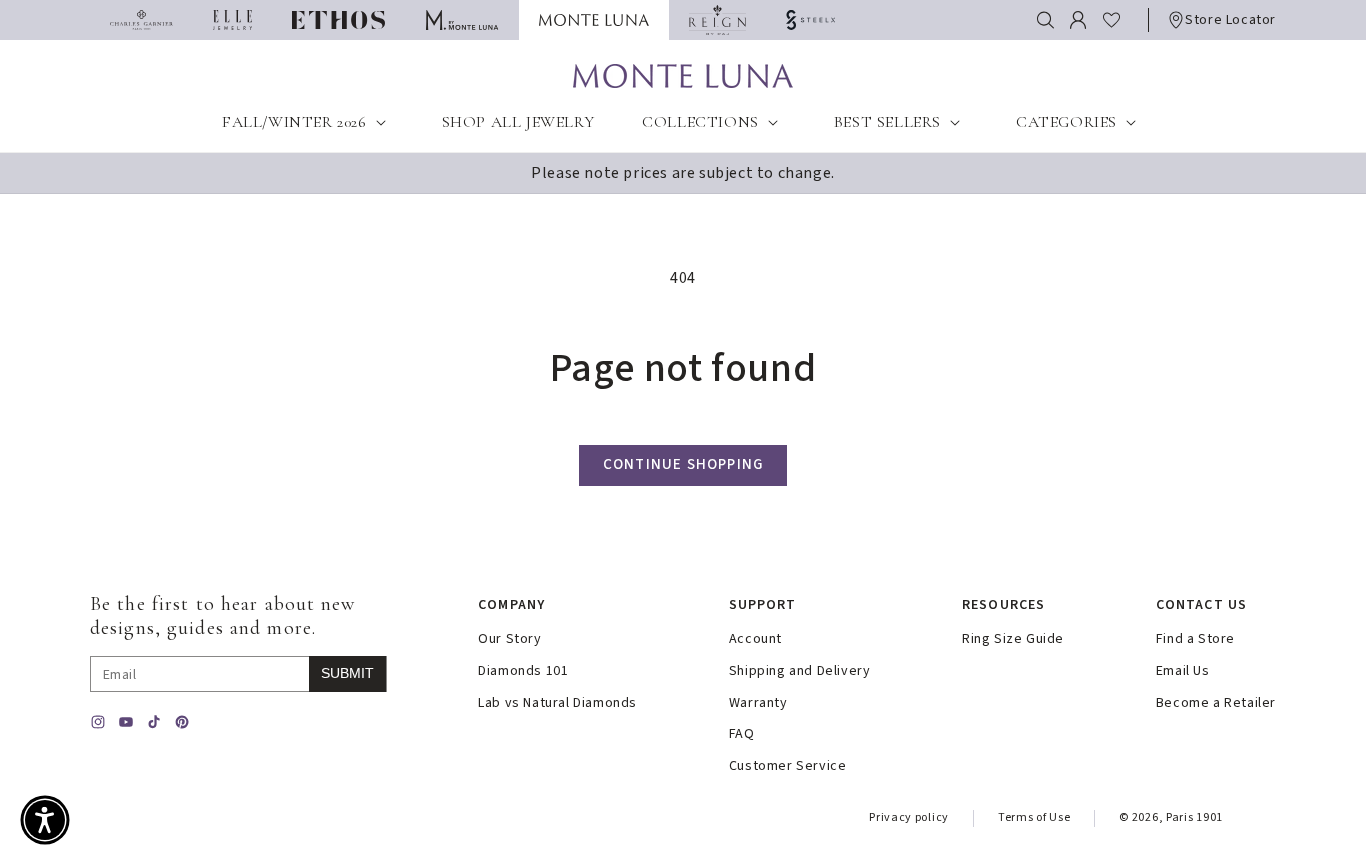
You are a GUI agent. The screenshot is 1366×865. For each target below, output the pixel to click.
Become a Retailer (1216, 703)
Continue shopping (683, 464)
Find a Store (1195, 639)
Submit (347, 673)
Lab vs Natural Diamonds (557, 703)
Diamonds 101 (523, 671)
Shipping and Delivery (800, 671)
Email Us (1183, 671)
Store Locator (1230, 20)
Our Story (509, 639)
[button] (1045, 20)
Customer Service (788, 766)
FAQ (742, 734)
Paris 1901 (1194, 817)
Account (755, 639)
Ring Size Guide (1013, 639)
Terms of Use (1034, 817)
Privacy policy (909, 817)
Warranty (758, 703)
